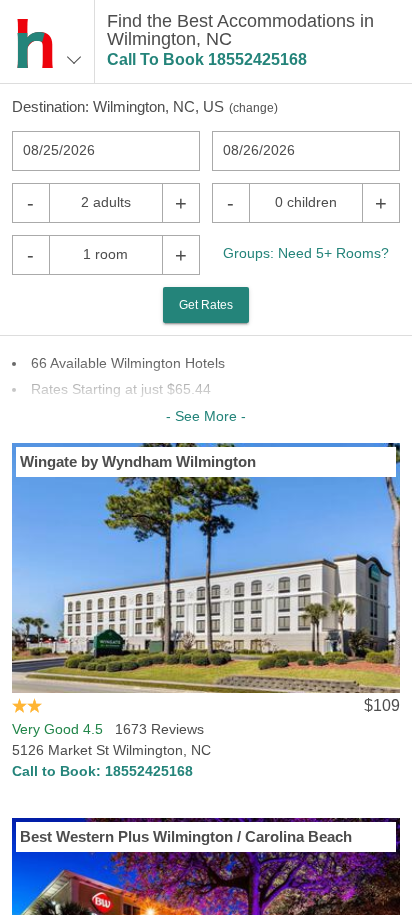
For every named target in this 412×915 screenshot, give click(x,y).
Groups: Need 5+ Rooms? (306, 253)
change (253, 108)
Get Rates (206, 305)
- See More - (206, 416)
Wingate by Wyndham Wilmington (138, 461)
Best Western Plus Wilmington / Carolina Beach (186, 836)
